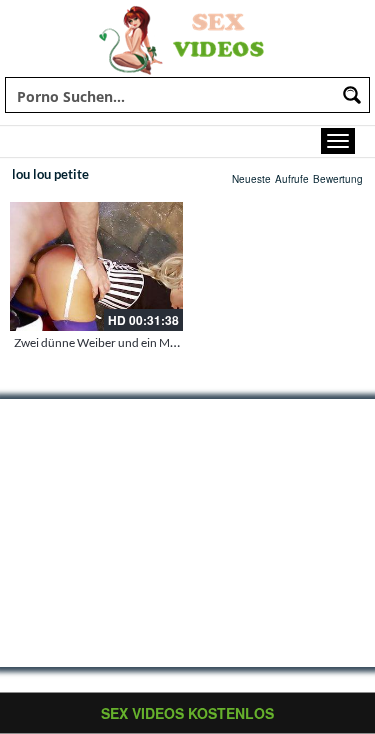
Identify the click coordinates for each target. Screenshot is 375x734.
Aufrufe (292, 179)
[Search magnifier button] (352, 95)
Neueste (251, 179)
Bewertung (338, 179)
